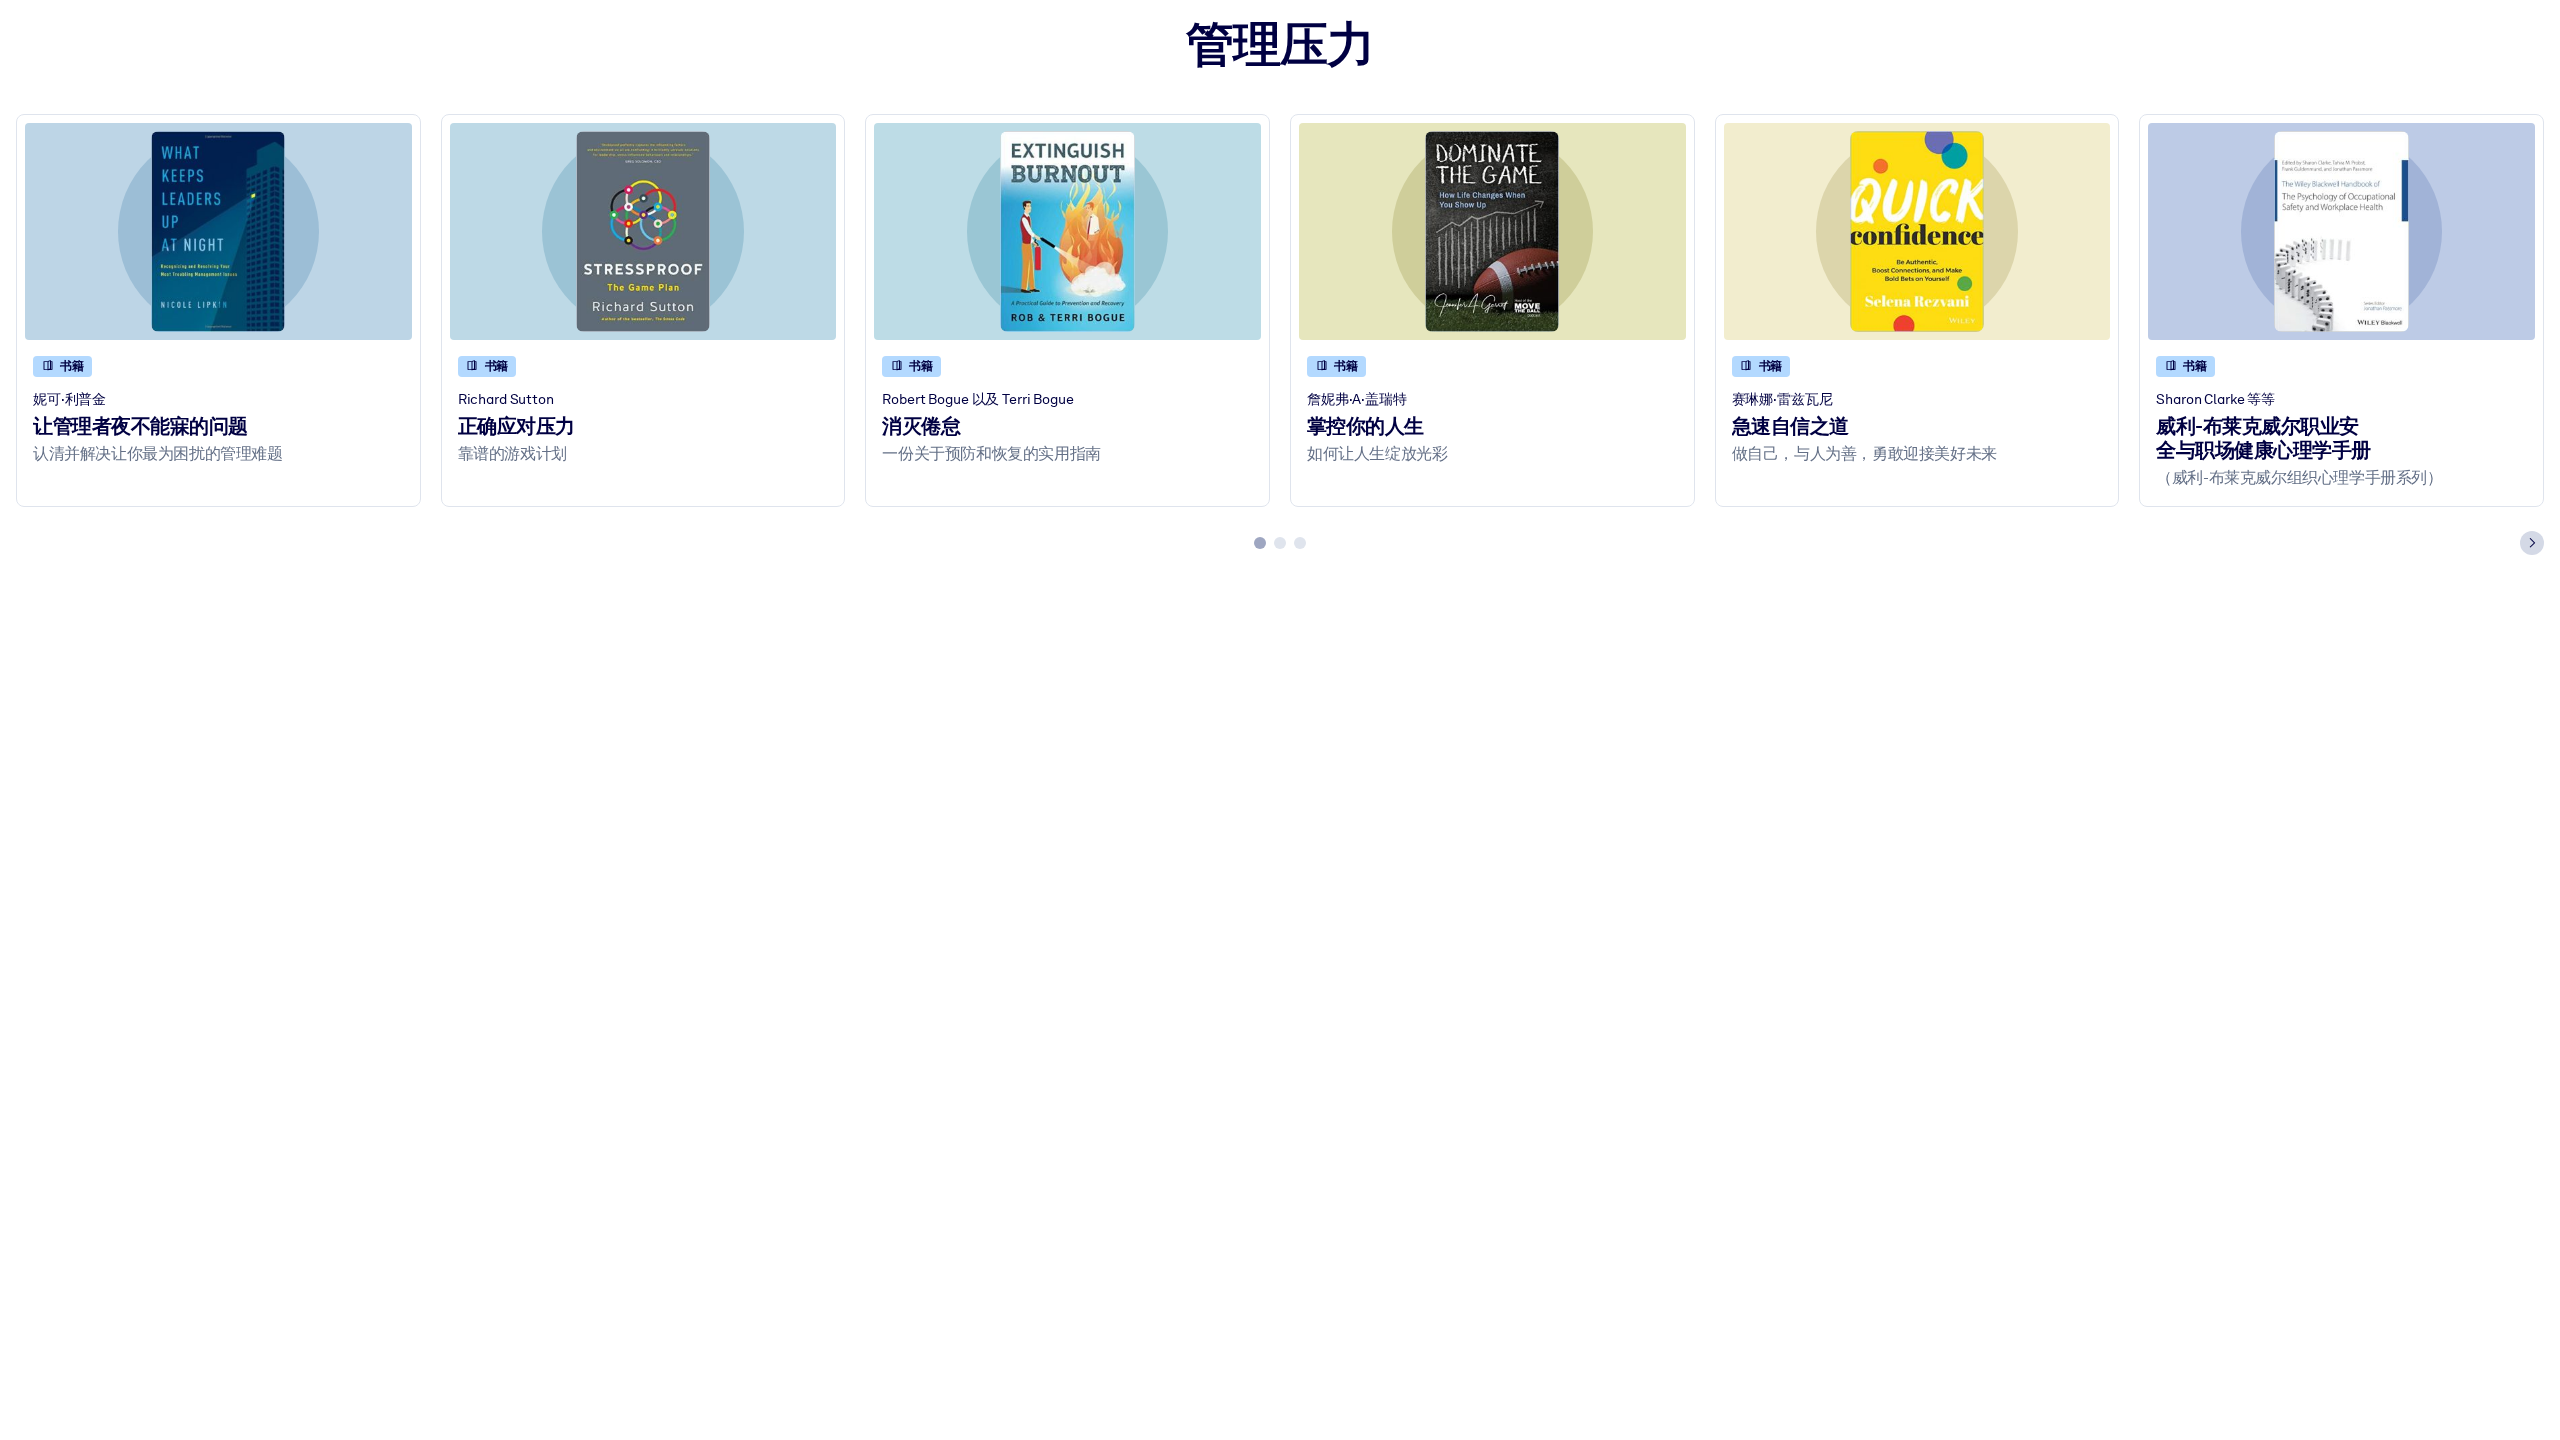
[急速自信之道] (1917, 231)
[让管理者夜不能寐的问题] (218, 231)
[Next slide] (2532, 543)
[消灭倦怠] (1067, 231)
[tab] (1260, 543)
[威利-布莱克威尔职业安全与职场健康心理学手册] (2341, 231)
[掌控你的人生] (1492, 231)
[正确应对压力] (643, 231)
